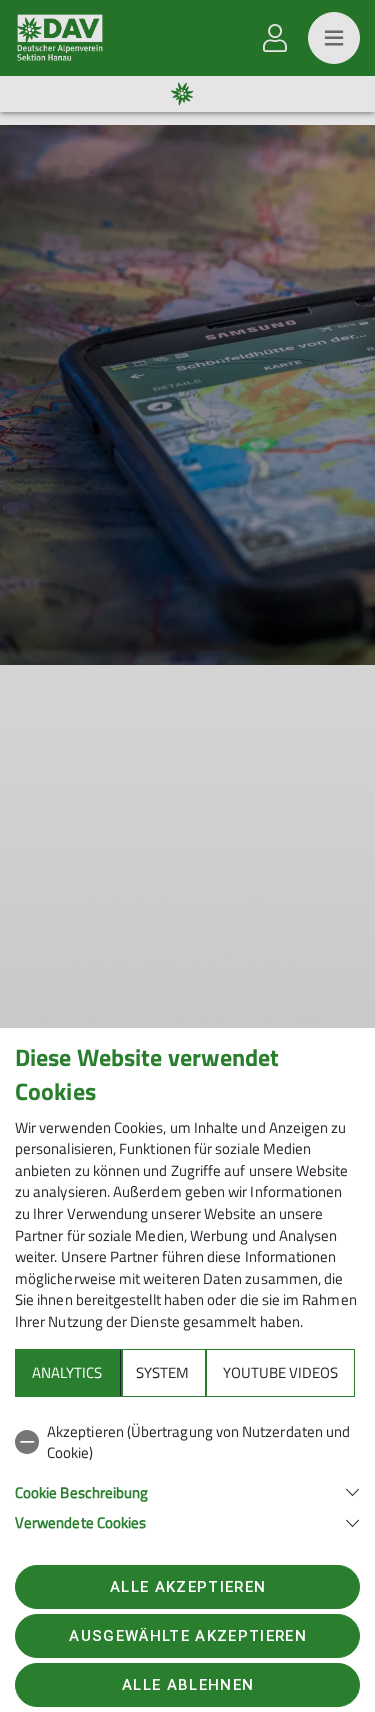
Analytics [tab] (67, 1372)
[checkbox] (187, 1442)
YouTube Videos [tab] (280, 1372)
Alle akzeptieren (188, 1587)
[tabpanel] (187, 1473)
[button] (187, 1490)
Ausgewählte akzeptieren (188, 1636)
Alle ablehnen (188, 1685)
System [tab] (162, 1372)
